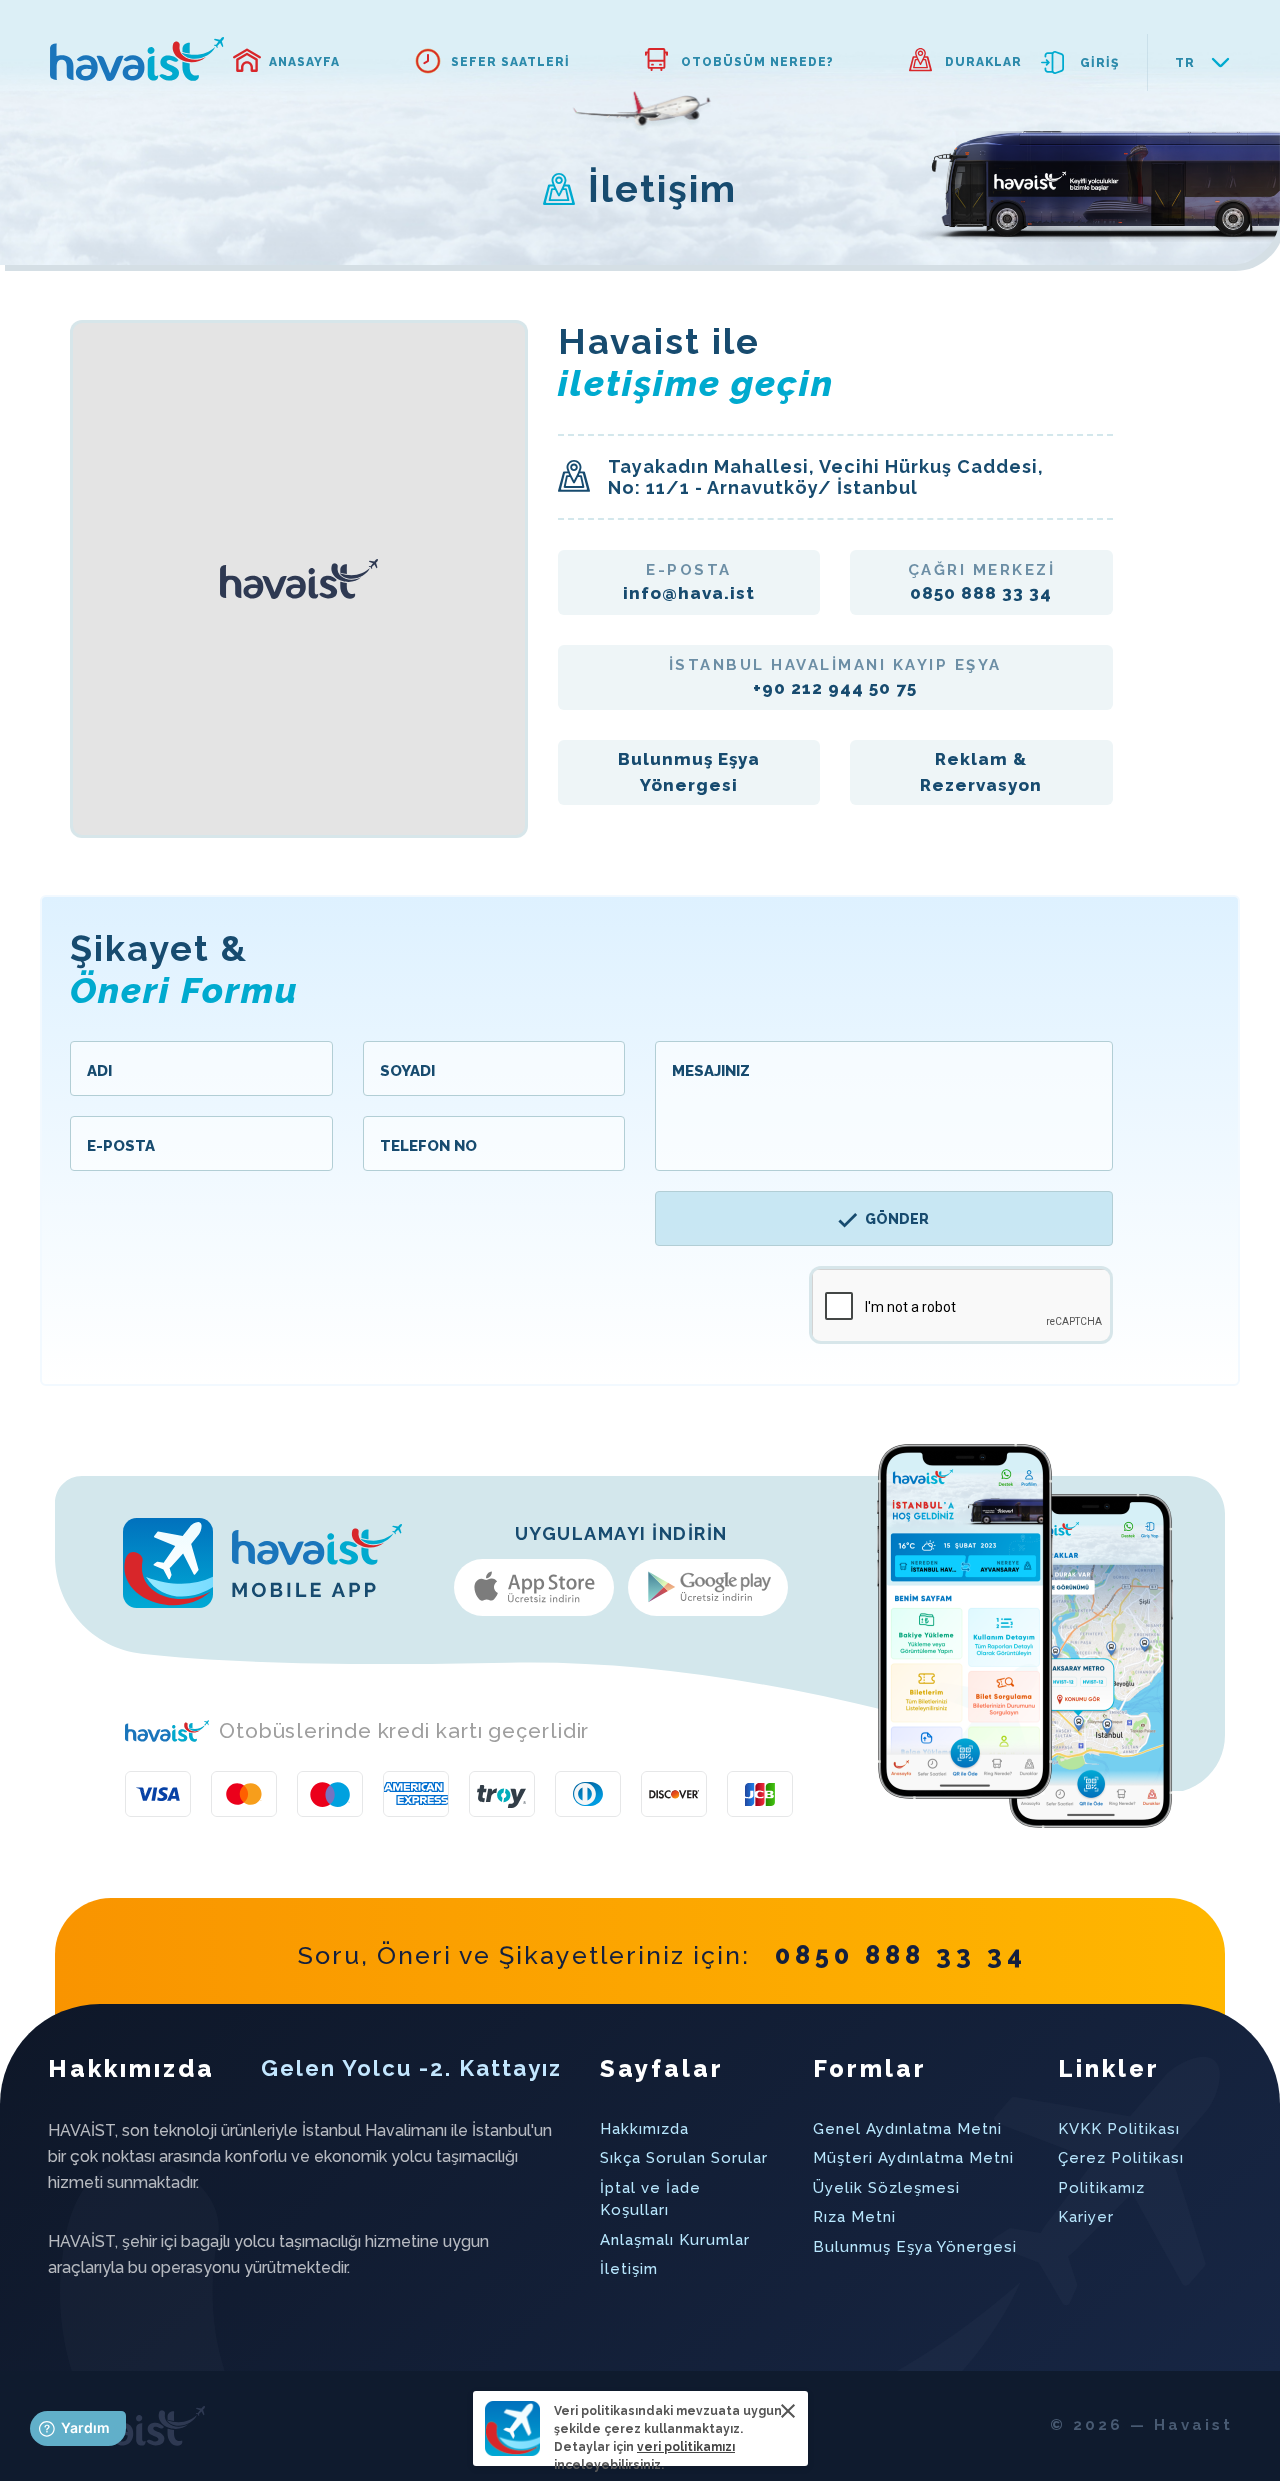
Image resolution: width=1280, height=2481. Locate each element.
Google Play (708, 1587)
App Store (534, 1587)
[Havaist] (137, 59)
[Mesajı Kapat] (788, 2411)
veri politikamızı (686, 2447)
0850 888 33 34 (901, 1955)
